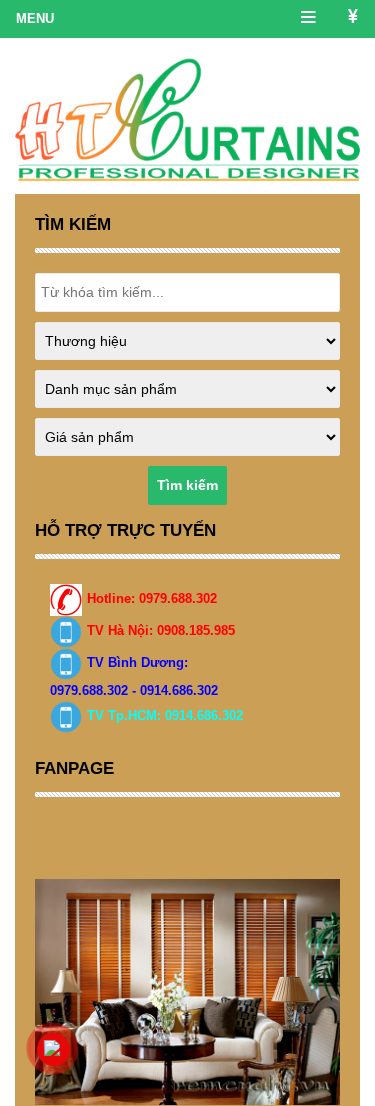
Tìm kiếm (187, 485)
